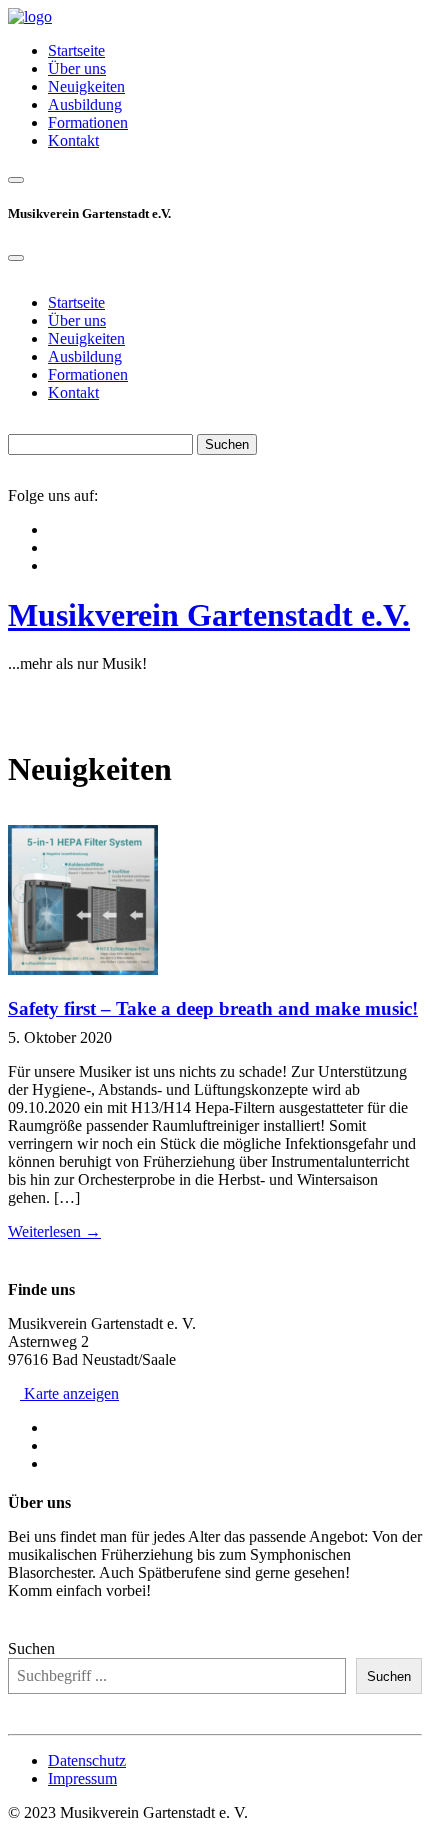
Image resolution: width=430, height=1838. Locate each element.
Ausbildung (85, 104)
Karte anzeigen (69, 1393)
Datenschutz (87, 1760)
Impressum (82, 1778)
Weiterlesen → (54, 1231)
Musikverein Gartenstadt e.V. (209, 615)
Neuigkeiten (86, 86)
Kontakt (73, 140)
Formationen (88, 122)
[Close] (16, 258)
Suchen (31, 1648)
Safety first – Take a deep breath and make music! (213, 1008)
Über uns (77, 68)
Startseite (76, 50)
